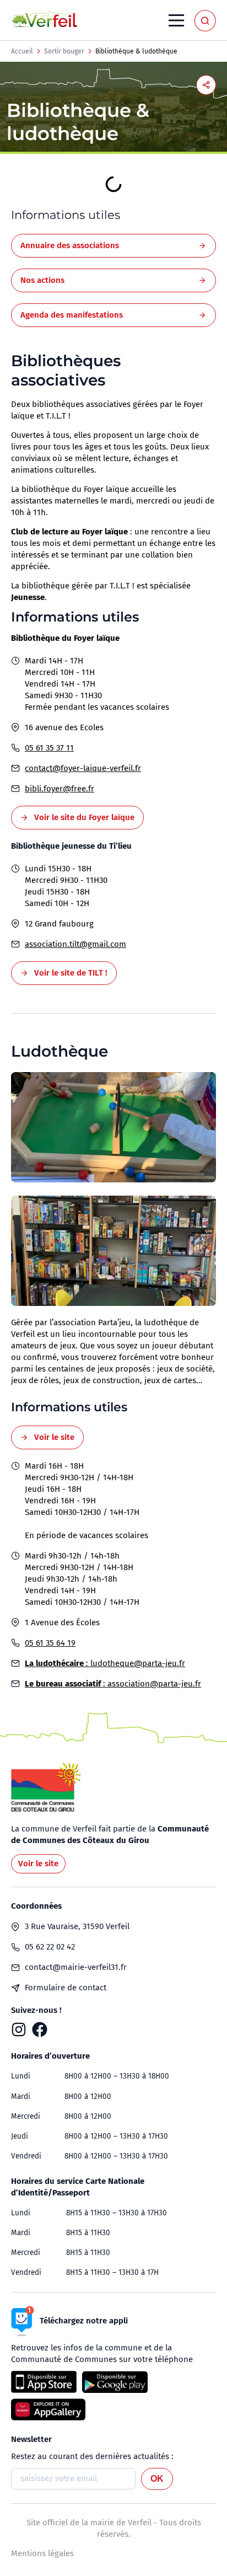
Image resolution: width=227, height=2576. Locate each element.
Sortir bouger (64, 51)
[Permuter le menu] (176, 20)
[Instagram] (19, 2029)
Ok (157, 2479)
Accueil (22, 51)
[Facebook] (40, 2029)
